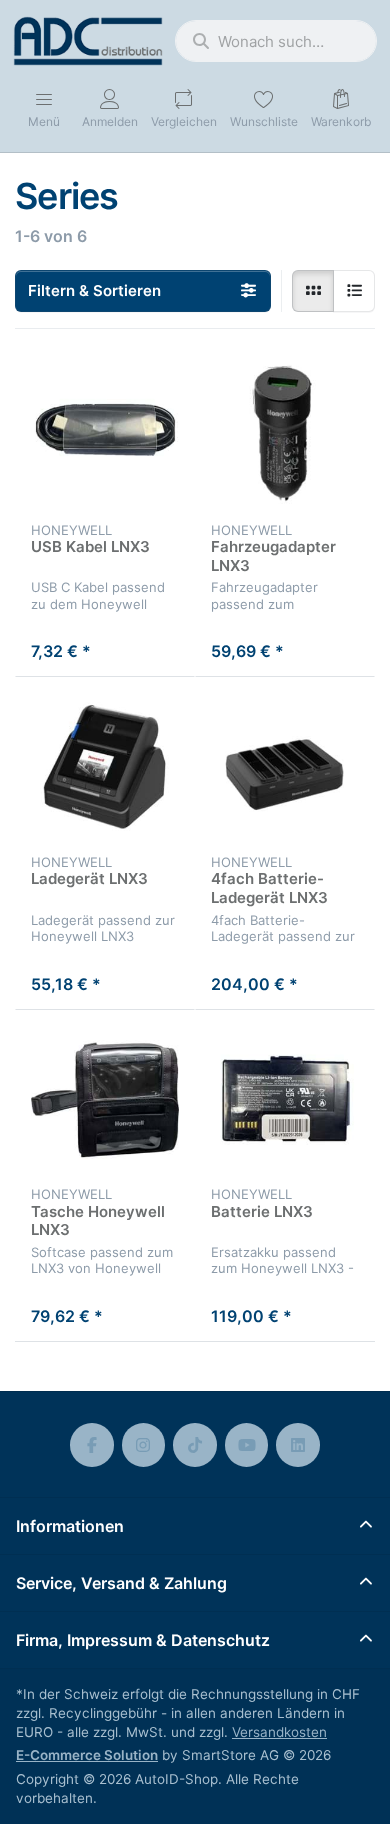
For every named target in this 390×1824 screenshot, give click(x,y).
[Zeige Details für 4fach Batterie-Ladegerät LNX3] (285, 767)
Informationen (70, 1526)
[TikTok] (195, 1445)
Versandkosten (279, 1732)
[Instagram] (144, 1445)
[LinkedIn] (298, 1445)
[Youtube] (247, 1445)
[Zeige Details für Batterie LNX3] (285, 1100)
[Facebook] (92, 1445)
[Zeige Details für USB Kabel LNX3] (105, 435)
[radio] (313, 291)
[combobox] (276, 41)
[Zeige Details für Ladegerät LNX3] (105, 767)
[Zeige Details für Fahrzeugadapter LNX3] (285, 435)
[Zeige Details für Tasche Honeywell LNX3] (105, 1100)
